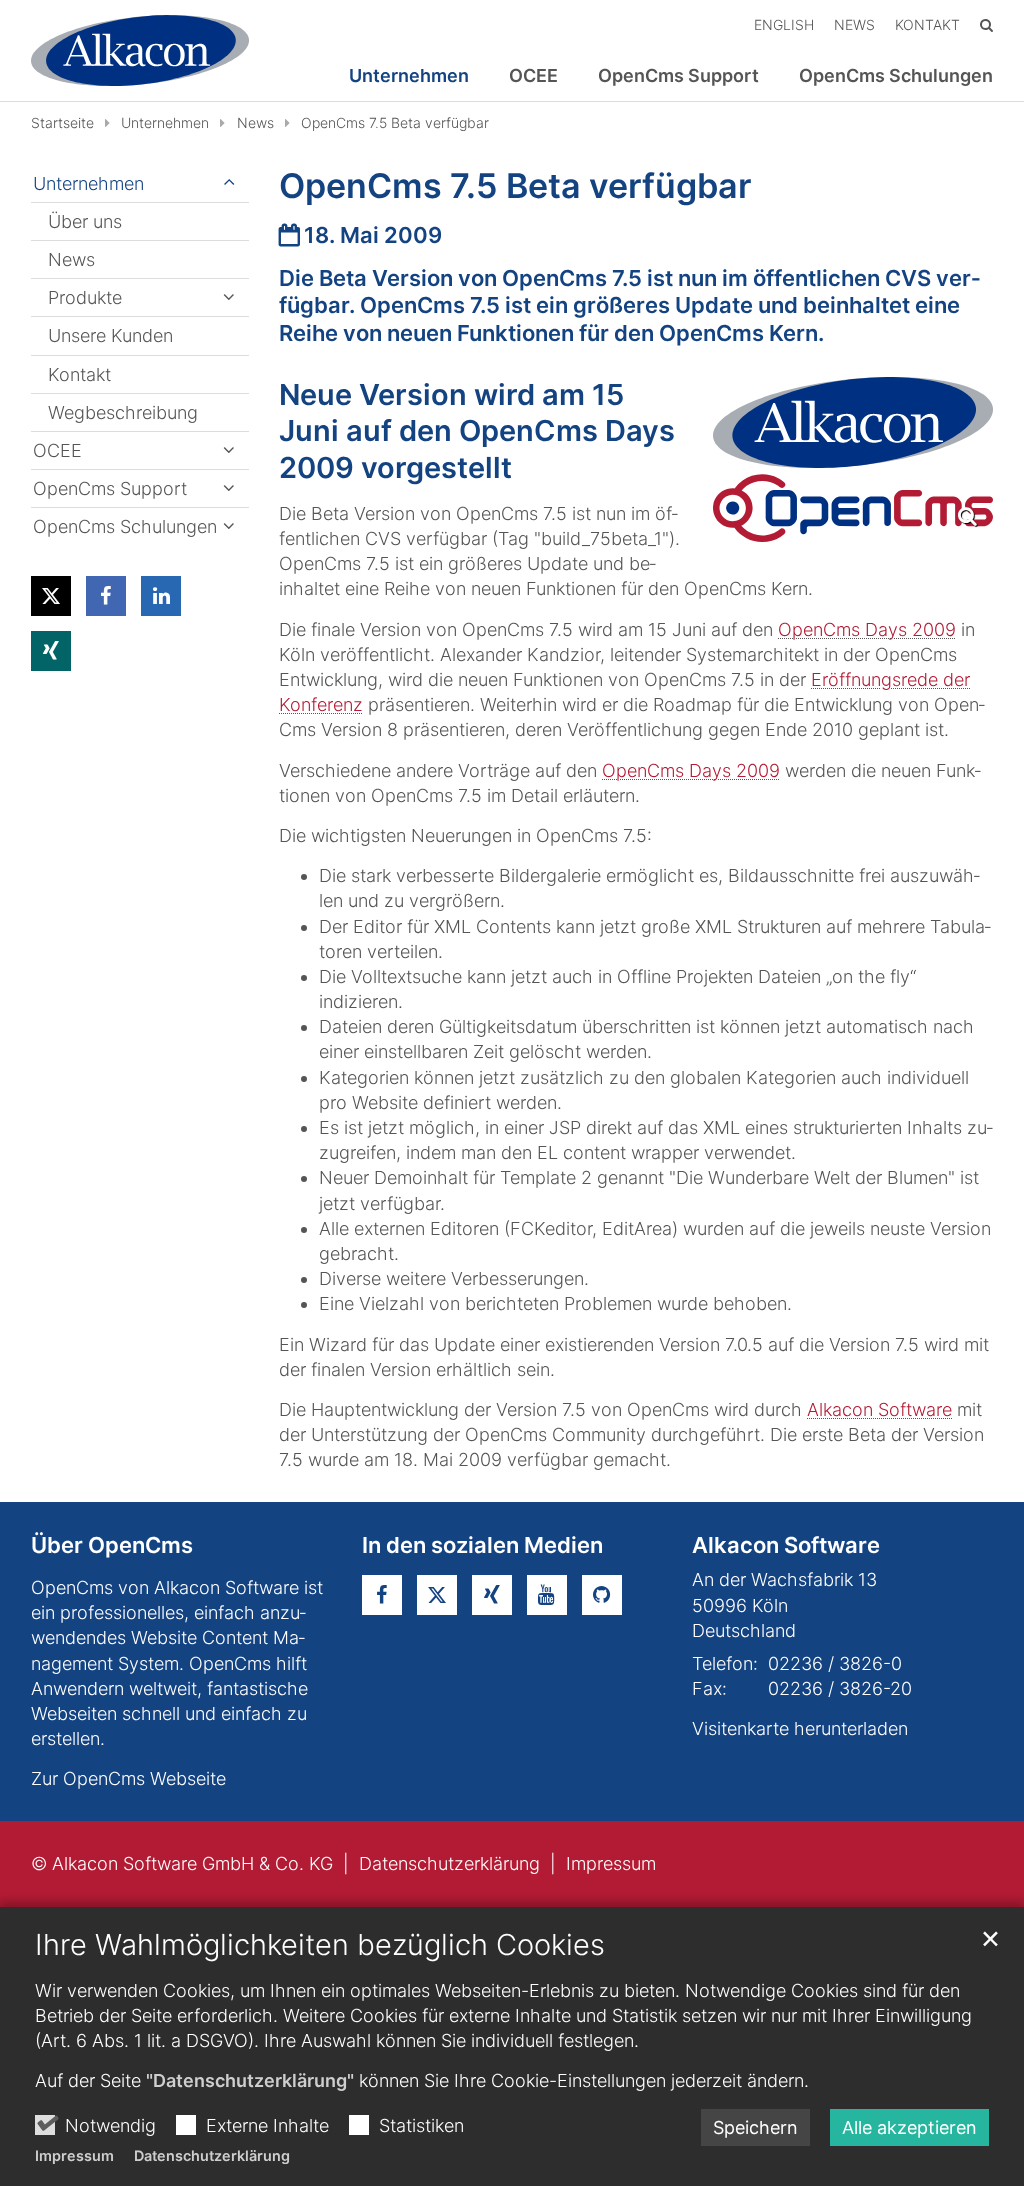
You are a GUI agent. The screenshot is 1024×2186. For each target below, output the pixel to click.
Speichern (755, 2127)
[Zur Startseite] (140, 50)
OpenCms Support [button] (678, 76)
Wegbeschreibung (123, 412)
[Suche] (986, 24)
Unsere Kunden (110, 335)
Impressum (74, 2155)
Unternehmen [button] (409, 76)
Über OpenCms (112, 1545)
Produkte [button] (85, 297)
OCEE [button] (533, 76)
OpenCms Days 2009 (867, 629)
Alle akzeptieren (909, 2127)
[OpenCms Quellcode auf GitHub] (602, 1595)
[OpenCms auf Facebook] (382, 1595)
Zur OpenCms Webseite (128, 1778)
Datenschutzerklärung (212, 2155)
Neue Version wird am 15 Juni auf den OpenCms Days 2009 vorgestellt (477, 431)
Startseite (62, 122)
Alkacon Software (879, 1409)
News (255, 122)
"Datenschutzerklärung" (250, 2080)
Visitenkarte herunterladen (800, 1728)
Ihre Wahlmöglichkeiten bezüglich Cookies (320, 1944)
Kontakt (79, 374)
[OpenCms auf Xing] (492, 1595)
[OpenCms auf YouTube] (547, 1595)
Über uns (85, 221)
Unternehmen (165, 122)
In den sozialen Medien (482, 1545)
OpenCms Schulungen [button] (896, 76)
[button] (51, 596)
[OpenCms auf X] (437, 1595)
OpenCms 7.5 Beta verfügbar (395, 122)
